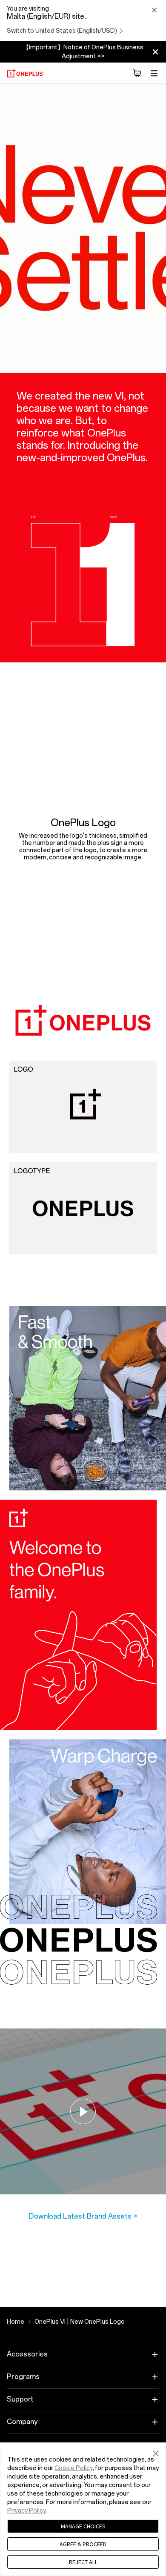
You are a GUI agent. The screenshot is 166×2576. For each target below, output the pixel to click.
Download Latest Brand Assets (81, 878)
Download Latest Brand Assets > (83, 2216)
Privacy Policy (26, 2511)
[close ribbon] (155, 52)
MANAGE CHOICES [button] (83, 2526)
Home (16, 2322)
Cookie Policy (73, 2468)
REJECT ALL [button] (83, 2562)
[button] (156, 2452)
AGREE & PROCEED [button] (83, 2544)
